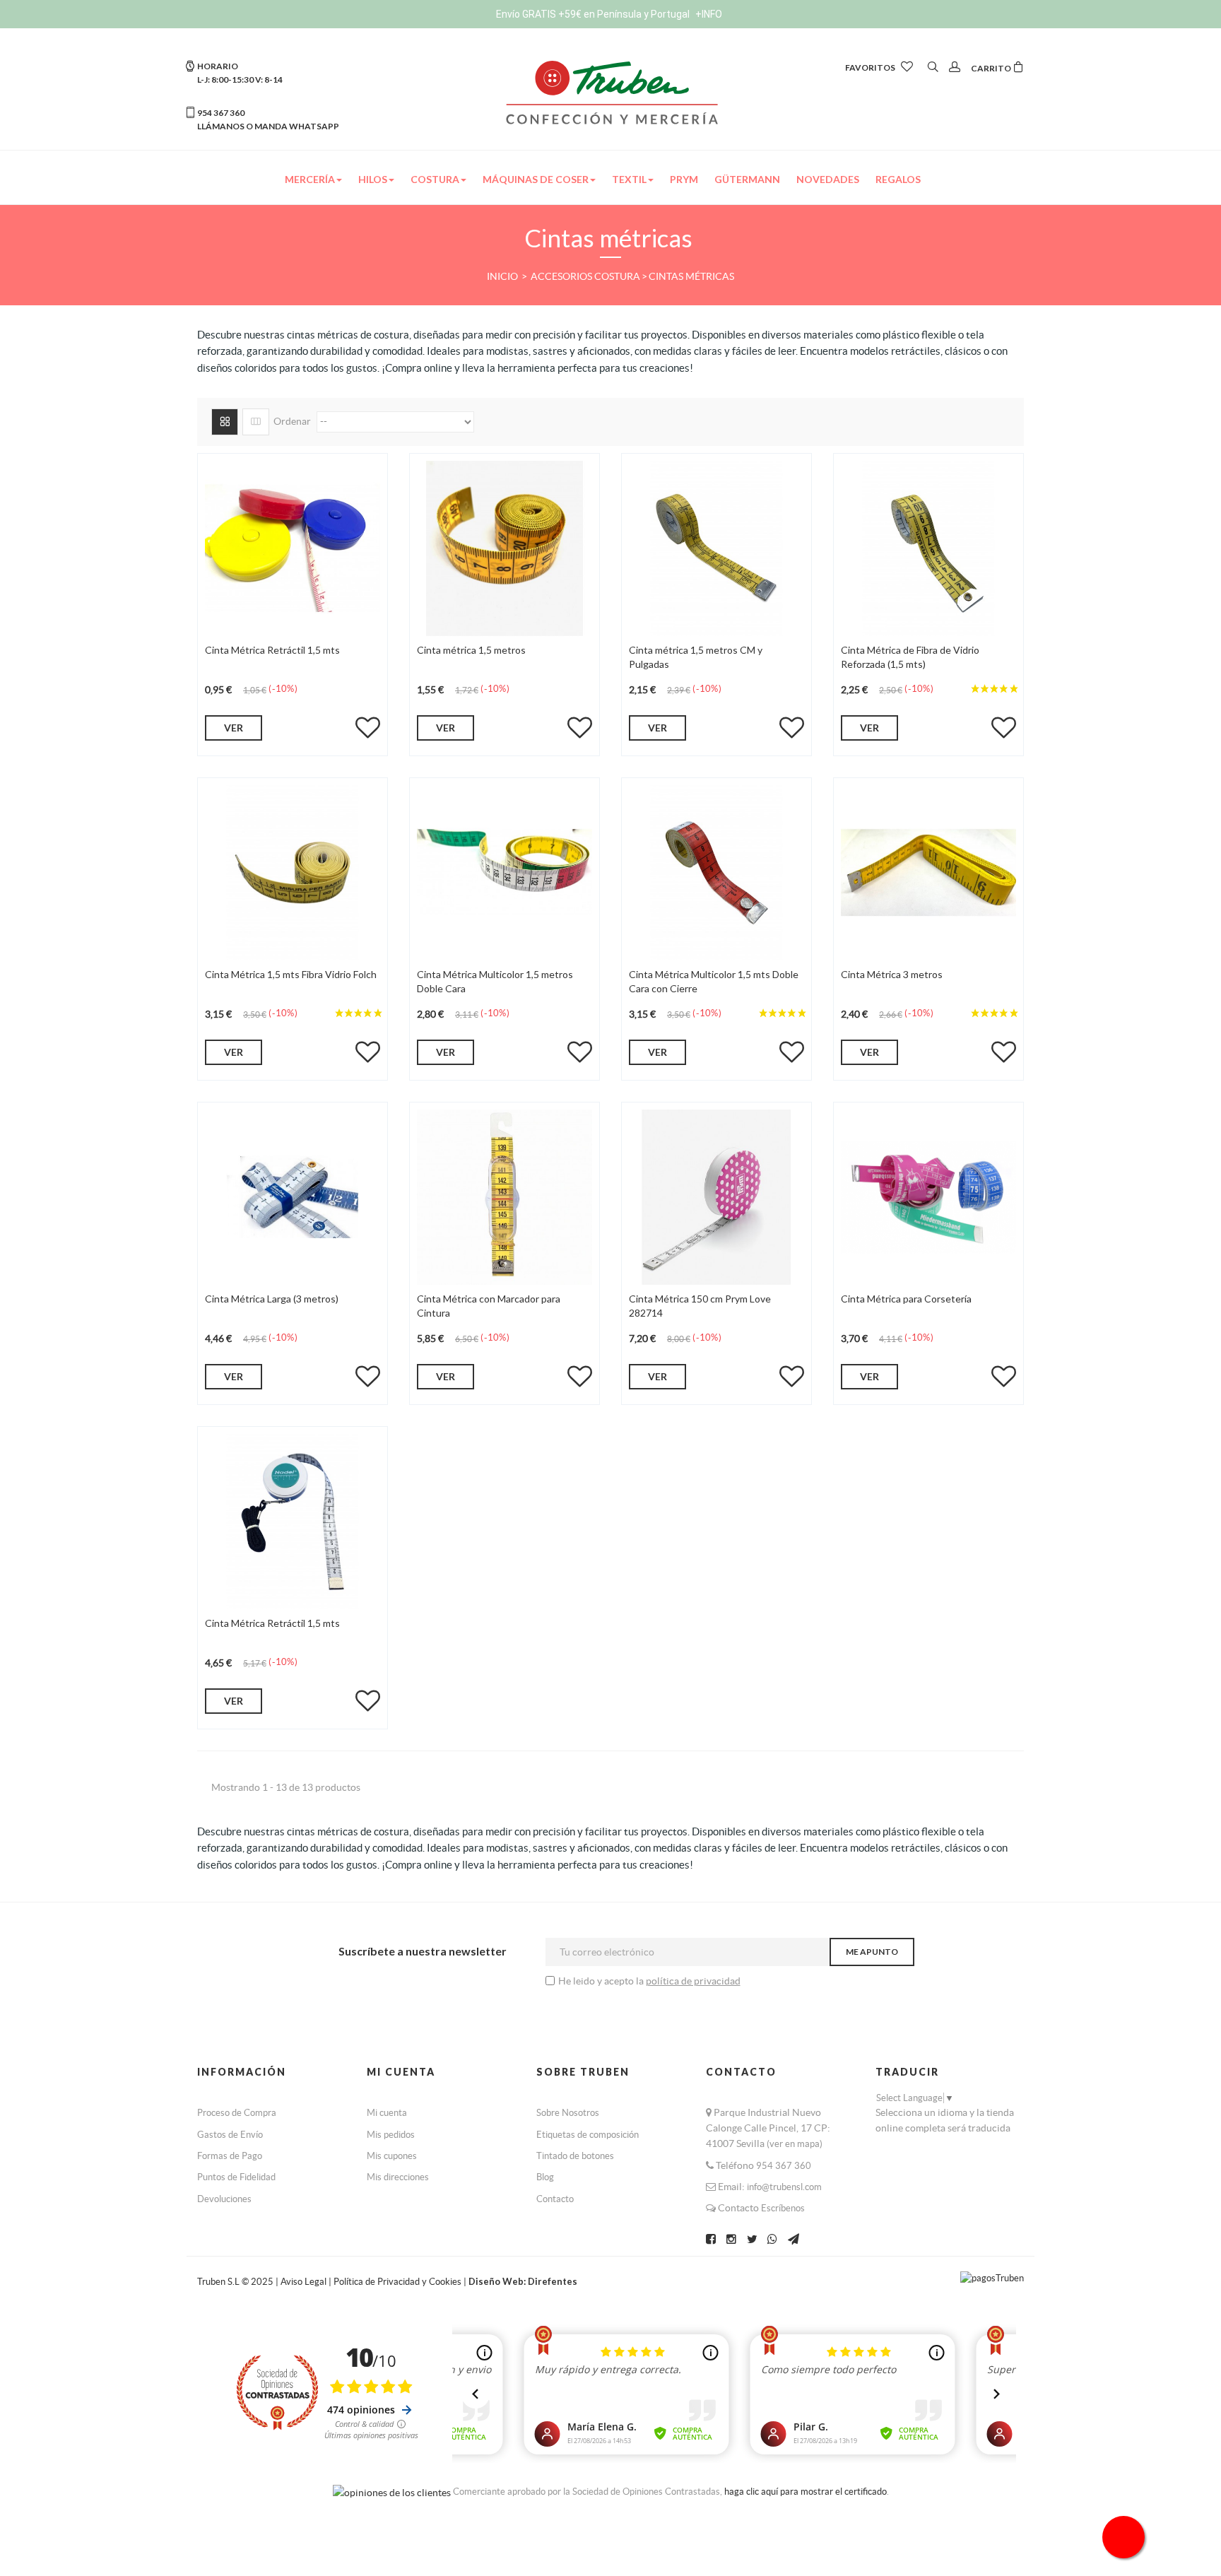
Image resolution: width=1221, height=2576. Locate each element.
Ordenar (292, 421)
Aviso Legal (303, 2282)
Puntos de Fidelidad (236, 2177)
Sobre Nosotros (568, 2113)
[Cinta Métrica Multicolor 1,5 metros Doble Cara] (505, 871)
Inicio (503, 276)
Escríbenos (783, 2208)
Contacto (555, 2199)
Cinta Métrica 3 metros (892, 974)
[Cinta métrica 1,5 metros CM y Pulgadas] (716, 547)
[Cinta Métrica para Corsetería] (928, 1196)
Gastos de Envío (230, 2135)
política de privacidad (693, 1981)
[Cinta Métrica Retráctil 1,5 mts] (293, 547)
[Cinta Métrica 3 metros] (928, 871)
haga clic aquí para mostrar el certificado (806, 2492)
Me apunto (872, 1952)
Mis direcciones (398, 2177)
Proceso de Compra (237, 2113)
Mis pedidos (391, 2135)
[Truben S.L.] (610, 91)
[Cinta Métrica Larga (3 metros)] (293, 1196)
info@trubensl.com (784, 2187)
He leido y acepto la (602, 1981)
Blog (545, 2177)
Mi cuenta (387, 2113)
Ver (234, 728)
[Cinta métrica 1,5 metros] (505, 547)
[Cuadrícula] (225, 422)
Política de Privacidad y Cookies (399, 2282)
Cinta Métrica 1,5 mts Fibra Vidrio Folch (291, 974)
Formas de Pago (230, 2156)
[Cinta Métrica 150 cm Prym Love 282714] (716, 1196)
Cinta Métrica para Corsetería (906, 1299)
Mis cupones (392, 2156)
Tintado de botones (575, 2156)
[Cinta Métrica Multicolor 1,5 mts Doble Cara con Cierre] (716, 871)
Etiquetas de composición (588, 2135)
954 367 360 (784, 2166)
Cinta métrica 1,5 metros (471, 650)
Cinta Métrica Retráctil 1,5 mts (272, 650)
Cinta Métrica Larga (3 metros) (272, 1299)
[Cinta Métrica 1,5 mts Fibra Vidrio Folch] (293, 871)
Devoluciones (224, 2199)
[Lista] (256, 422)
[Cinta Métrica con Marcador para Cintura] (505, 1196)
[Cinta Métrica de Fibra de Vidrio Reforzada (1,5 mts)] (928, 547)
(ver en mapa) (795, 2144)
